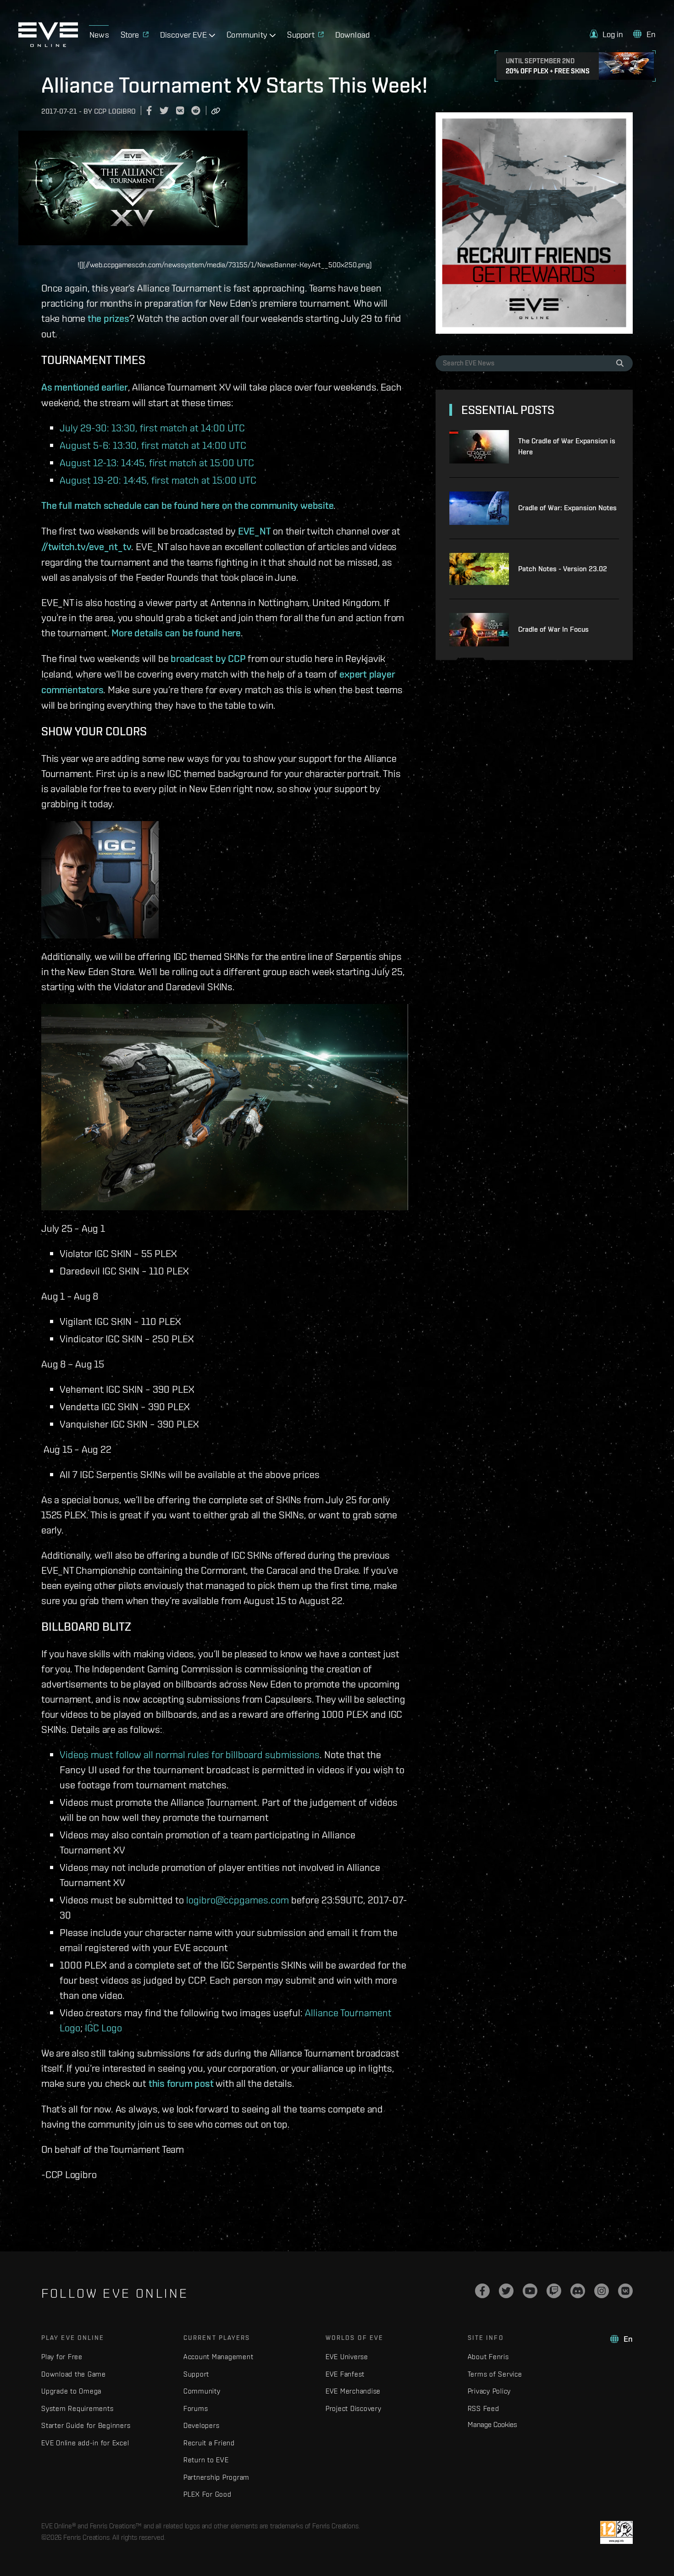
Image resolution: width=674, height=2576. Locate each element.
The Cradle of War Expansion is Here (567, 446)
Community (202, 2391)
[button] (607, 34)
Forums (196, 2408)
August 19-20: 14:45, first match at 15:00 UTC (158, 480)
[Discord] (578, 2291)
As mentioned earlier (85, 387)
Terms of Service (495, 2374)
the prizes (108, 318)
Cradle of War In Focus (553, 629)
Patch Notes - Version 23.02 (563, 569)
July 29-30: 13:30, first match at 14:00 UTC (152, 427)
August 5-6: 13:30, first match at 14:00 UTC (153, 445)
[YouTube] (530, 2291)
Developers (202, 2425)
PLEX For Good (207, 2494)
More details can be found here (176, 633)
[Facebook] (482, 2291)
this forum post (181, 2083)
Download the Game (74, 2374)
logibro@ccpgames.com (238, 1900)
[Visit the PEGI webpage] (616, 2532)
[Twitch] (554, 2291)
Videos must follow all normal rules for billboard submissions (190, 1754)
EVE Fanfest (345, 2374)
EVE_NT (254, 531)
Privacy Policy (489, 2391)
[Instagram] (602, 2291)
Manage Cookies (492, 2424)
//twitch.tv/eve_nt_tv (86, 546)
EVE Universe (347, 2357)
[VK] (625, 2291)
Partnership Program (216, 2477)
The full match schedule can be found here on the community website (187, 505)
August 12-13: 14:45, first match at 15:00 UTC (157, 462)
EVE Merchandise (353, 2391)
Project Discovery (354, 2408)
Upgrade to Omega (71, 2391)
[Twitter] (506, 2291)
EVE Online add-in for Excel (85, 2443)
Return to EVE (206, 2460)
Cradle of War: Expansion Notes (567, 508)
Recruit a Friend (209, 2443)
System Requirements (77, 2408)
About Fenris (488, 2357)
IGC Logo (103, 2027)
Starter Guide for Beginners (86, 2425)
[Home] (48, 44)
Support (196, 2374)
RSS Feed (483, 2408)
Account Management (218, 2357)
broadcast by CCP (208, 658)
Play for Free (62, 2357)
